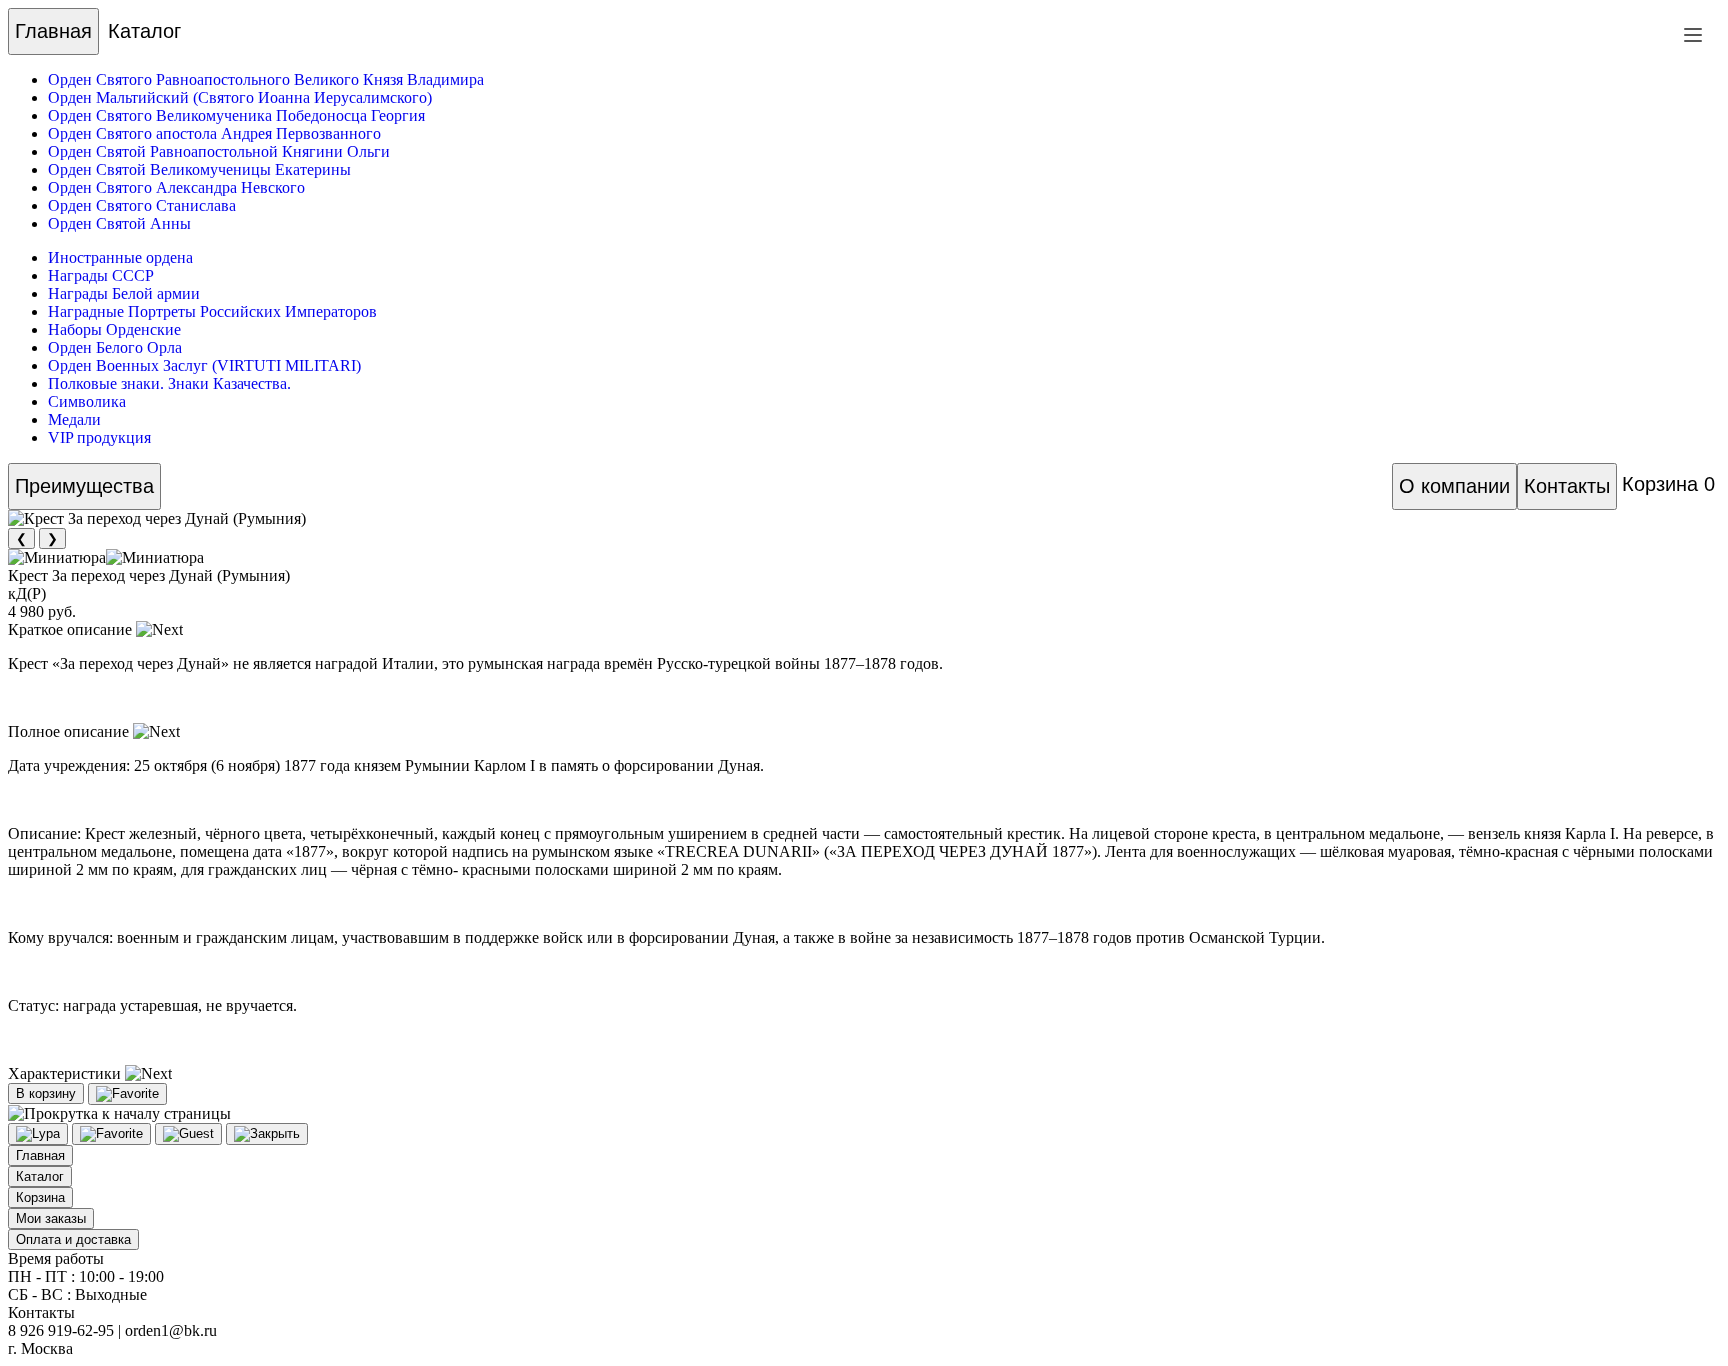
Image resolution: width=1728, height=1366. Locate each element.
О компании (1454, 486)
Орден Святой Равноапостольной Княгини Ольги (219, 151)
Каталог (144, 31)
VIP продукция (99, 437)
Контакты (1567, 486)
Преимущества (84, 486)
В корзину (46, 1093)
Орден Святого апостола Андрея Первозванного (214, 133)
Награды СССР (101, 275)
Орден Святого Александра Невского (176, 187)
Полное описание (70, 731)
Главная (53, 31)
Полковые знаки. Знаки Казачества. (169, 383)
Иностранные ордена (120, 257)
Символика (87, 401)
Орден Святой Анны (119, 223)
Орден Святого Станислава (142, 205)
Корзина (1668, 484)
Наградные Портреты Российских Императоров (212, 311)
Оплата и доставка (73, 1239)
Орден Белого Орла (115, 347)
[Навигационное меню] (1693, 35)
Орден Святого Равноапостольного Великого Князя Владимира (266, 79)
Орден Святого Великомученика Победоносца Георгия (236, 115)
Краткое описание (72, 629)
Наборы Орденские (114, 329)
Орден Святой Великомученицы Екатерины (199, 169)
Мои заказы (51, 1218)
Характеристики (66, 1073)
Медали (74, 419)
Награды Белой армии (124, 293)
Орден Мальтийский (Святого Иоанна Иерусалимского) (240, 97)
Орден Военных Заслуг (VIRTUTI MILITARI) (204, 365)
